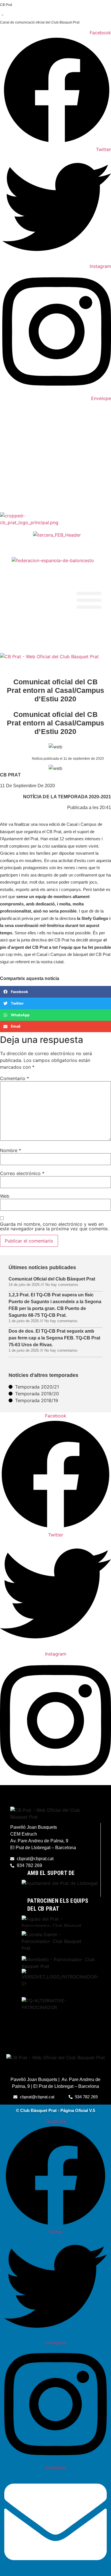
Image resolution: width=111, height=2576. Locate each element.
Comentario (15, 1078)
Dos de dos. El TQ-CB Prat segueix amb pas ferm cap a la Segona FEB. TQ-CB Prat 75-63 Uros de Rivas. (54, 1338)
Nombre (11, 1150)
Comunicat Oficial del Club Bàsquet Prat (52, 1279)
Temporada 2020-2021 (84, 797)
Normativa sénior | (15, 638)
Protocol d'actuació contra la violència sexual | (37, 643)
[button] (89, 600)
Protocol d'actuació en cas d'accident (30, 648)
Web (5, 1196)
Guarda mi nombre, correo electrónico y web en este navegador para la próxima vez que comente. (54, 1226)
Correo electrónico (22, 1173)
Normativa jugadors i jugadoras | (26, 633)
